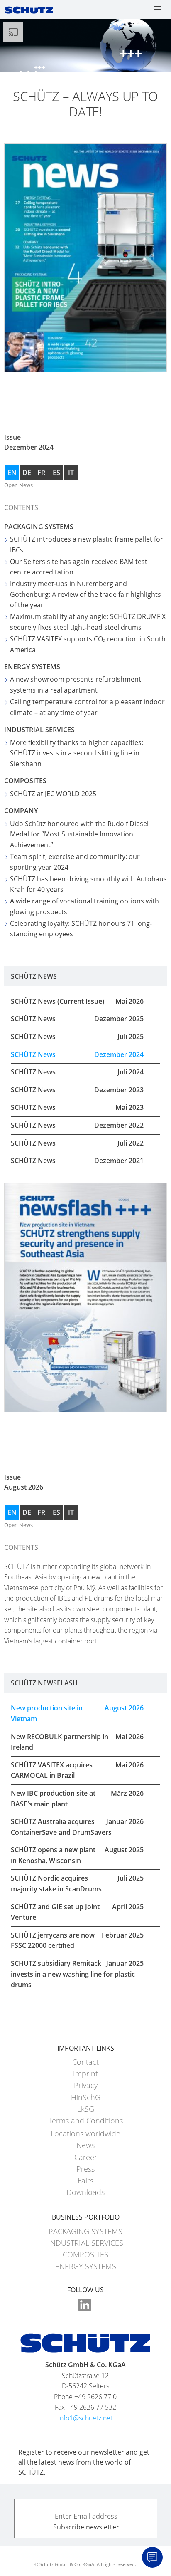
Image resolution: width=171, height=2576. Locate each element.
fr (41, 473)
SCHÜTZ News (77, 1019)
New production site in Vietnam (77, 1713)
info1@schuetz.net (85, 2418)
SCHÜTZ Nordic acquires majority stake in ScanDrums (77, 1883)
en (12, 473)
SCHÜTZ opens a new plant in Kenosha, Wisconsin (77, 1855)
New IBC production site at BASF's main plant (77, 1799)
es (56, 473)
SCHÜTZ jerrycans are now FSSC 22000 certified (77, 1940)
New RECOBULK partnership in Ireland (77, 1742)
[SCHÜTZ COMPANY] (29, 9)
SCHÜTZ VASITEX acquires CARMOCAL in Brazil (77, 1770)
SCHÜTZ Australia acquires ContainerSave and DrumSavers (77, 1827)
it (71, 473)
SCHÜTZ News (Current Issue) (77, 1001)
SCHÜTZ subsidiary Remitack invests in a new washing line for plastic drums (77, 1974)
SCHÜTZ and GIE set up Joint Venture (77, 1912)
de (27, 473)
